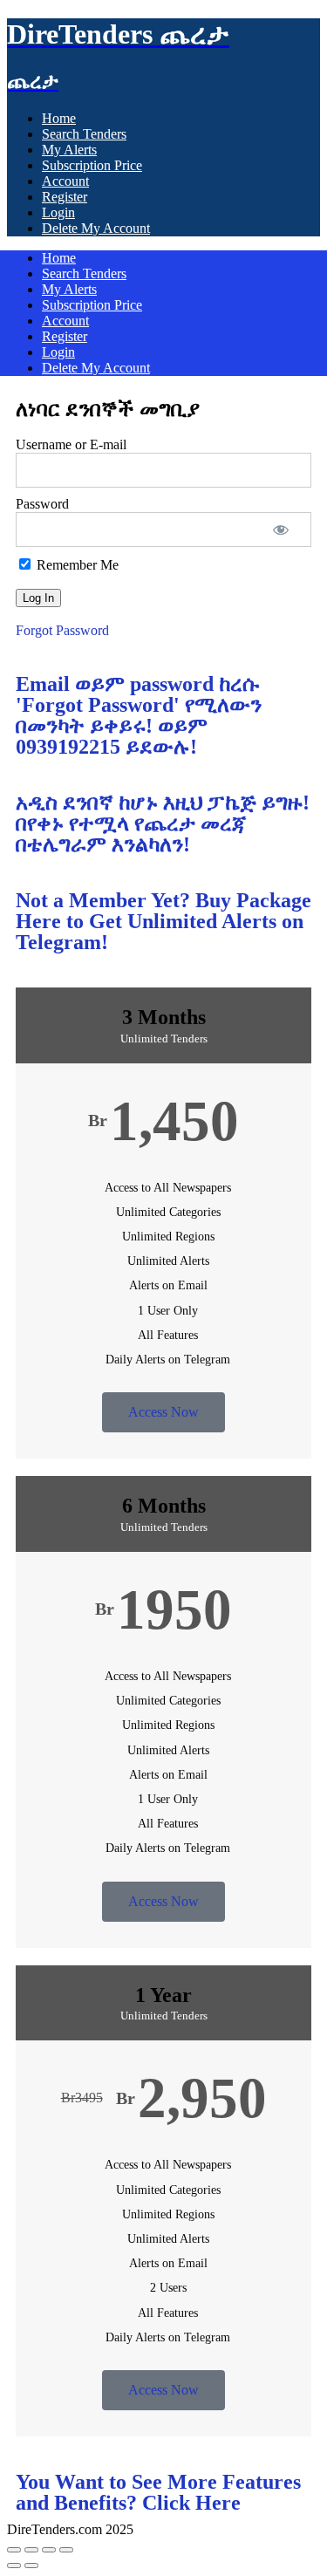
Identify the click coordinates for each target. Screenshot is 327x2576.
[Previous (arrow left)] (14, 2566)
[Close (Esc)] (66, 2550)
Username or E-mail (71, 444)
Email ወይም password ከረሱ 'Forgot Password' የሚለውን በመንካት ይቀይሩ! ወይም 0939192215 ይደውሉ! (139, 715)
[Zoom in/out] (14, 2550)
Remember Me (76, 565)
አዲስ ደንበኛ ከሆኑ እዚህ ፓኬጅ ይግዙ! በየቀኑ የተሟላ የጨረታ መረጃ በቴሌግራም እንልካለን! (163, 823)
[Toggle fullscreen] (31, 2550)
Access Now (163, 1412)
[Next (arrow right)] (31, 2566)
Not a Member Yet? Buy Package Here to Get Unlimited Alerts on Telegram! (163, 921)
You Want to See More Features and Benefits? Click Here (158, 2492)
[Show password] (280, 530)
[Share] (49, 2550)
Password (42, 504)
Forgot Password (62, 630)
